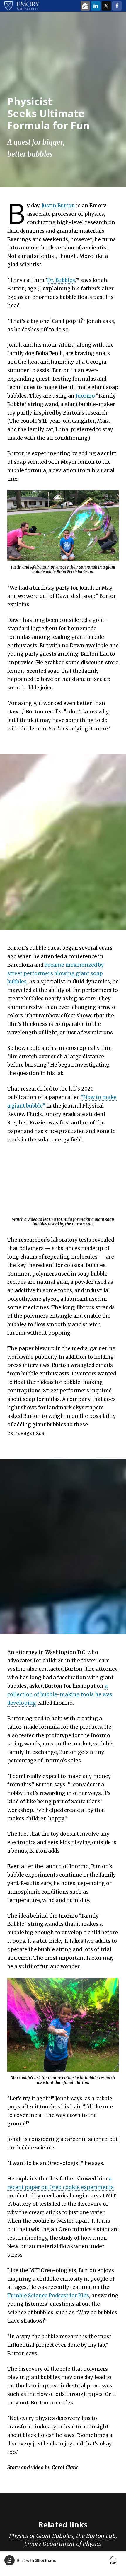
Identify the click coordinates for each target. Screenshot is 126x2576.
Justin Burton (58, 206)
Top (113, 2563)
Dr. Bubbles (61, 280)
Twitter (106, 6)
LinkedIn (96, 6)
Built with (37, 2560)
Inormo (85, 396)
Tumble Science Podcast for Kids (48, 2296)
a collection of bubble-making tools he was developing (60, 1694)
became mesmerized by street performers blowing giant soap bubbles (56, 973)
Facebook (117, 6)
